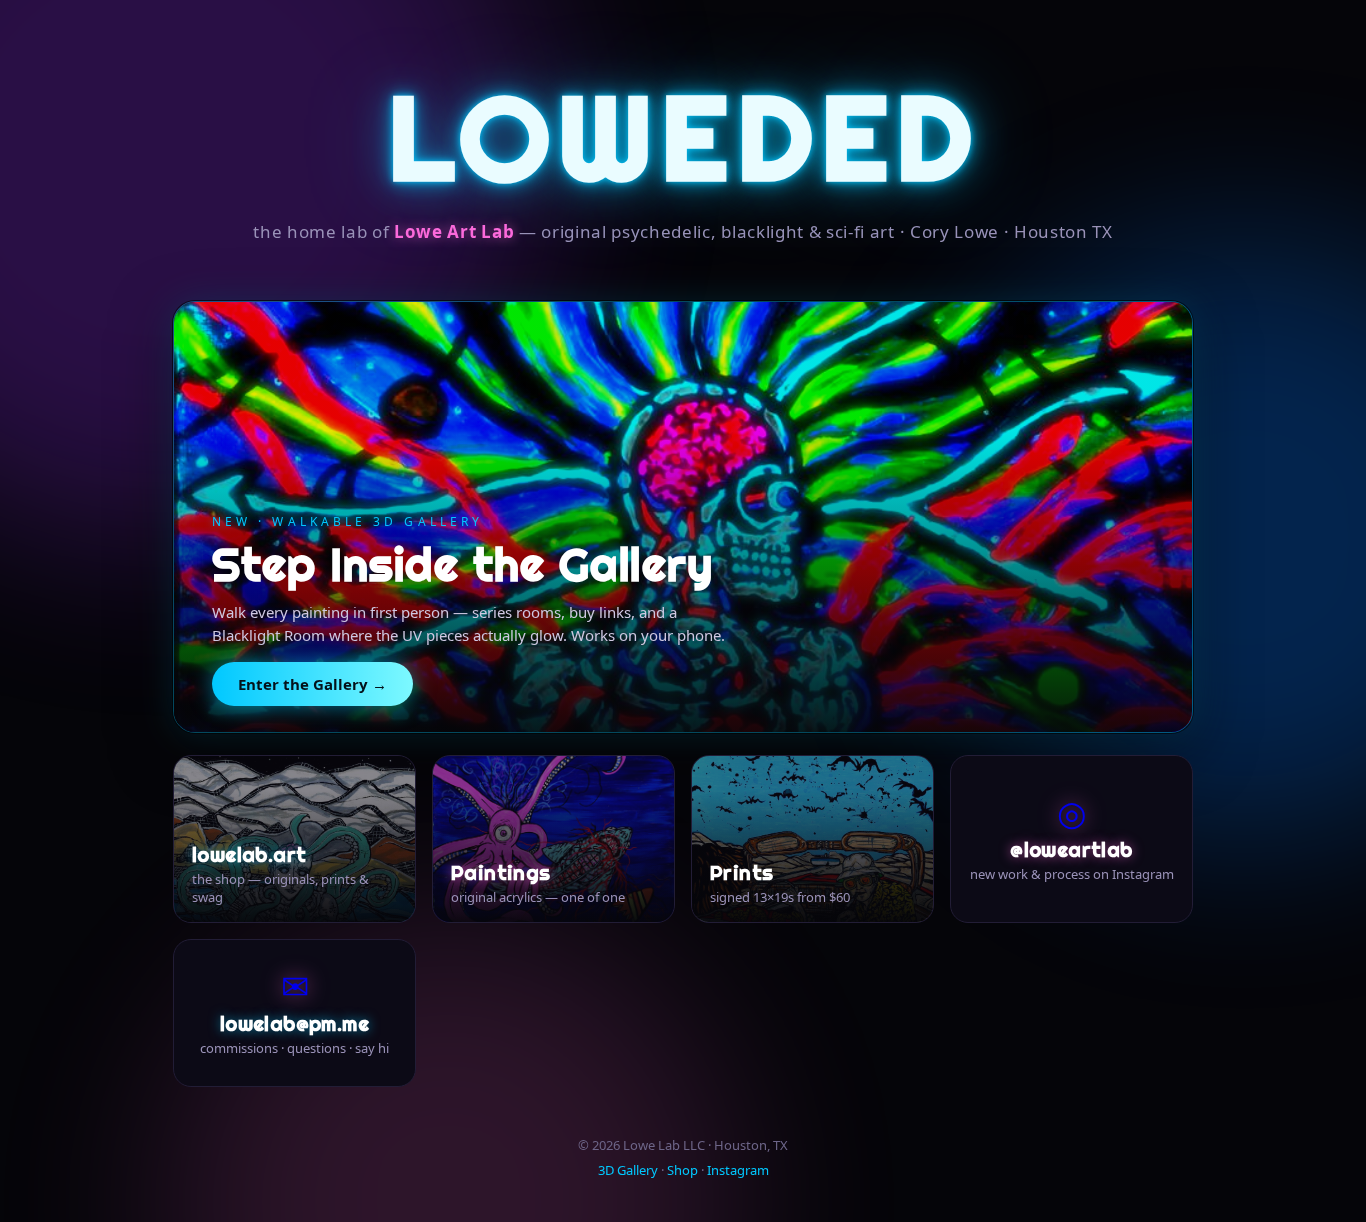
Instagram (738, 1170)
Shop (682, 1170)
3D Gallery (628, 1170)
